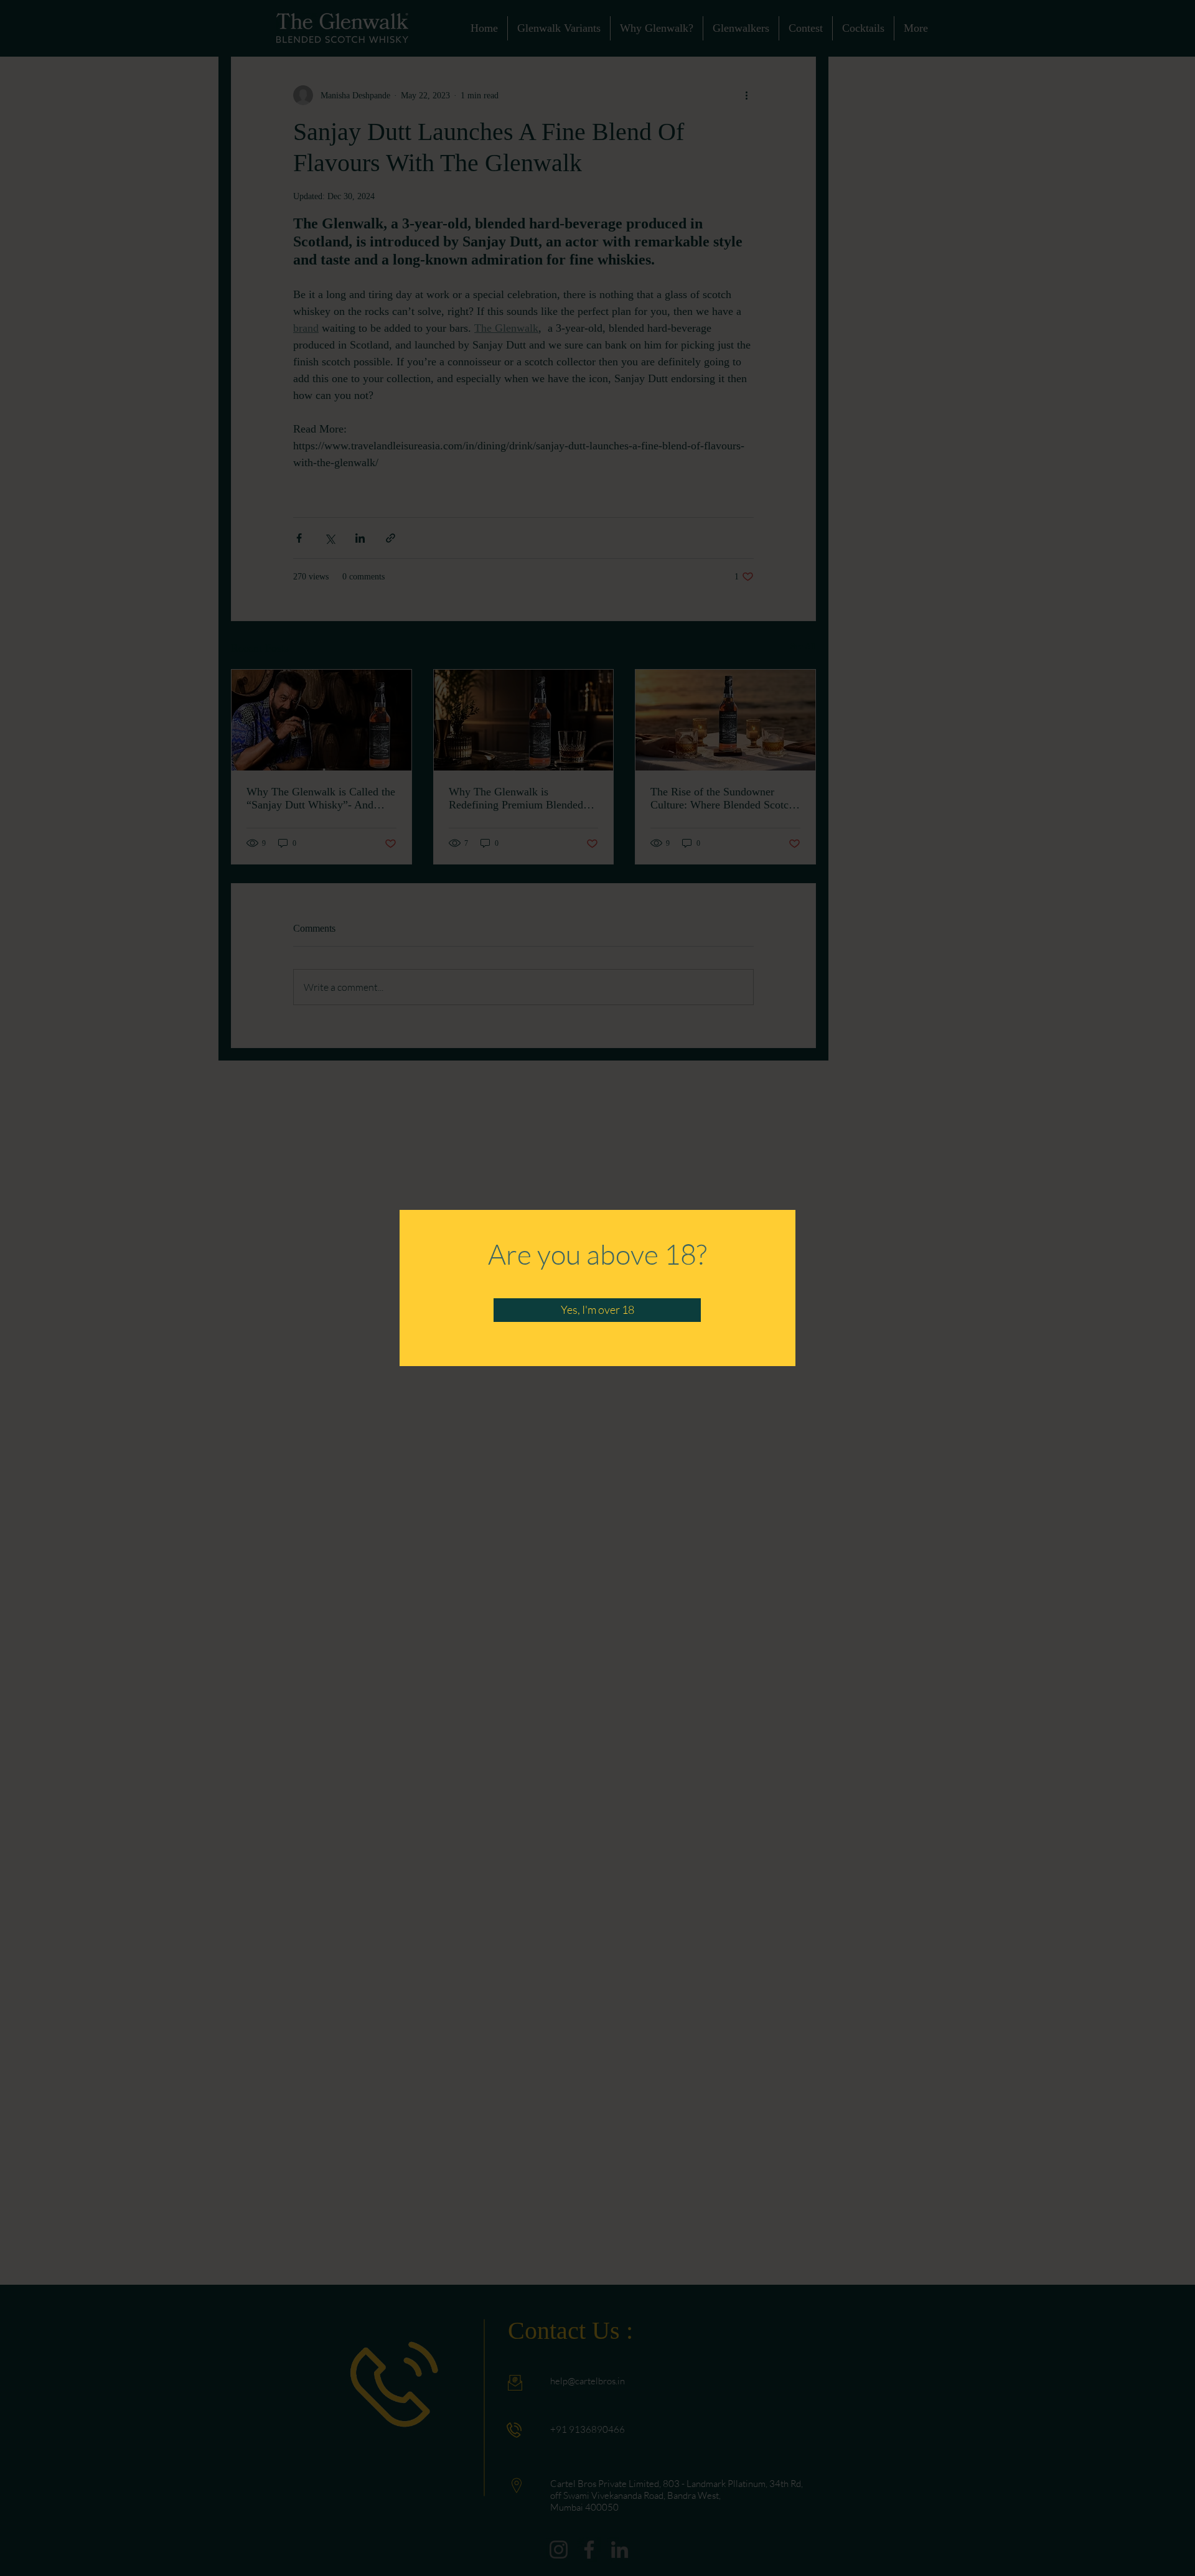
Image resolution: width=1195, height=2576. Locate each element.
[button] (597, 1310)
